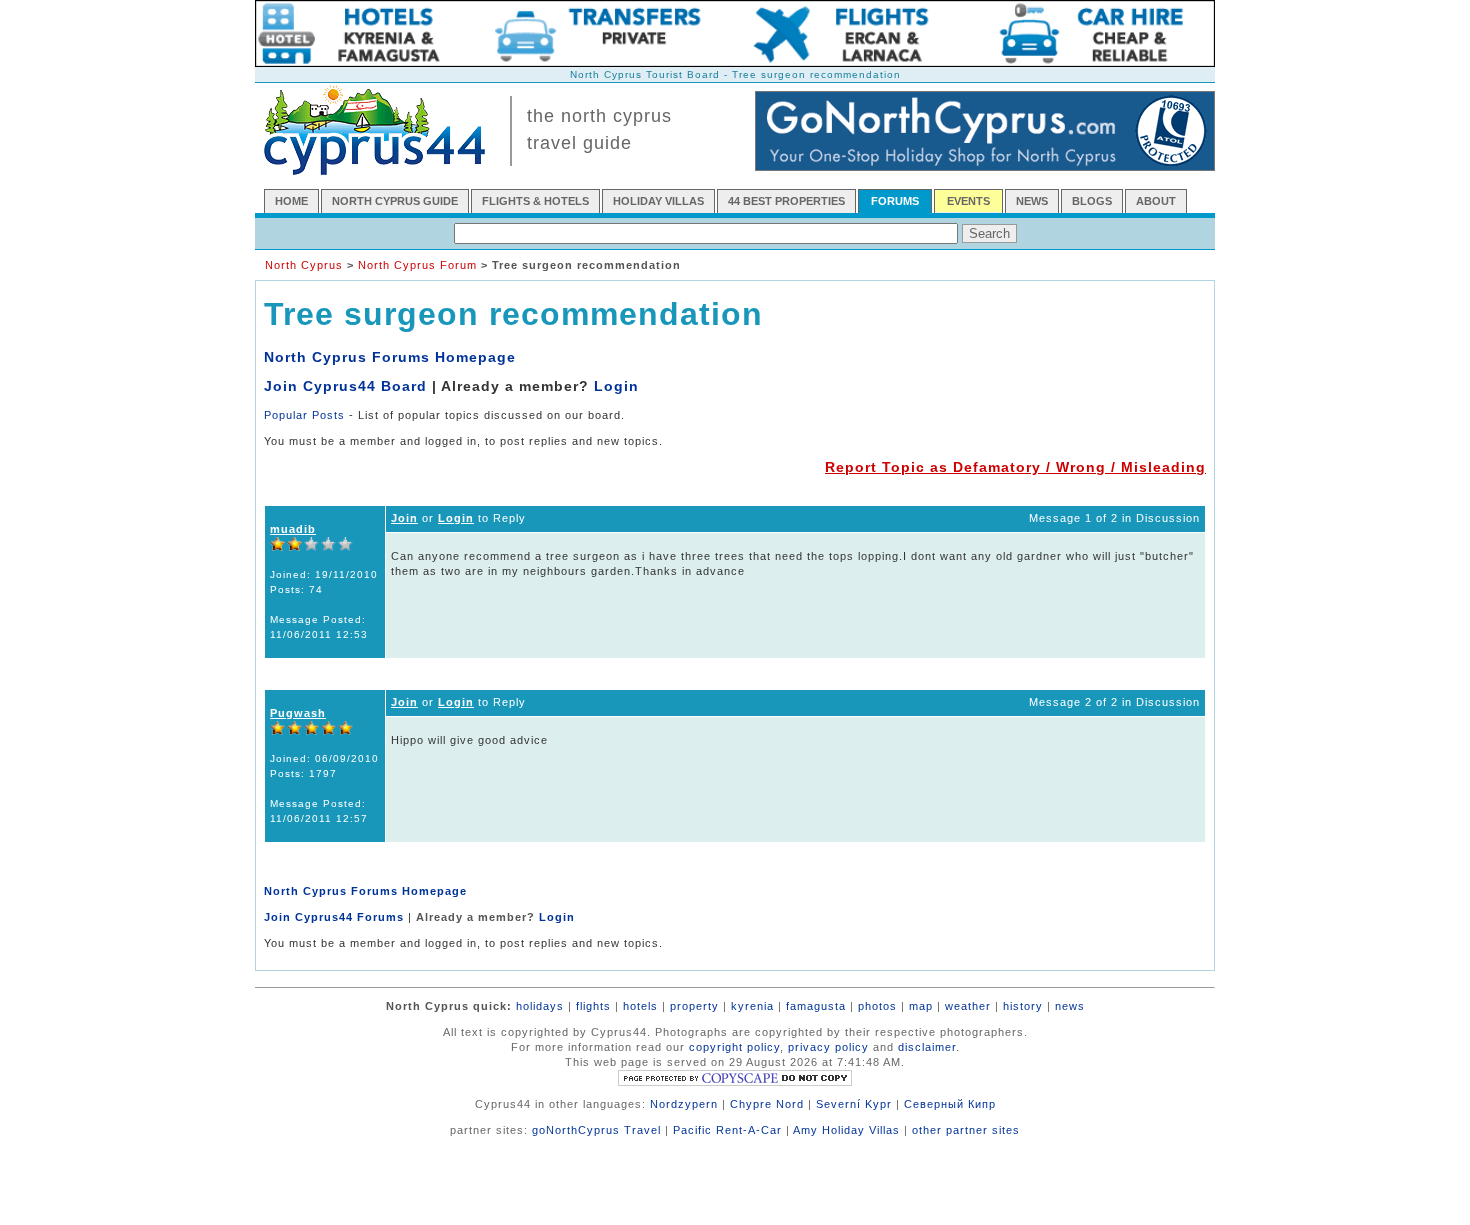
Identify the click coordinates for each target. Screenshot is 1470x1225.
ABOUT (1156, 201)
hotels (640, 1006)
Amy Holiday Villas (846, 1130)
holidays (540, 1006)
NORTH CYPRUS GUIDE (395, 201)
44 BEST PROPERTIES (786, 201)
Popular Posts (304, 415)
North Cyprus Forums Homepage (390, 357)
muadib (293, 529)
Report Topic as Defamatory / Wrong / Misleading (1015, 467)
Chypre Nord (767, 1104)
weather (968, 1006)
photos (877, 1006)
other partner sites (966, 1130)
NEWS (1032, 201)
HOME (291, 201)
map (921, 1006)
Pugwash (298, 713)
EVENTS (968, 201)
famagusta (816, 1006)
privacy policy (828, 1047)
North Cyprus (304, 265)
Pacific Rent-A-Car (727, 1130)
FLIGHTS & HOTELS (535, 201)
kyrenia (752, 1006)
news (1070, 1006)
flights (593, 1006)
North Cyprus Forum (417, 265)
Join (404, 518)
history (1023, 1006)
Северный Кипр (950, 1104)
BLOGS (1092, 201)
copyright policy (734, 1047)
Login (616, 386)
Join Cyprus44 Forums (334, 917)
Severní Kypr (854, 1104)
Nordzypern (684, 1104)
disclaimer (927, 1047)
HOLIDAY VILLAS (658, 201)
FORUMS (895, 201)
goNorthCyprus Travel (596, 1130)
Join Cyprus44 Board (345, 386)
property (694, 1006)
